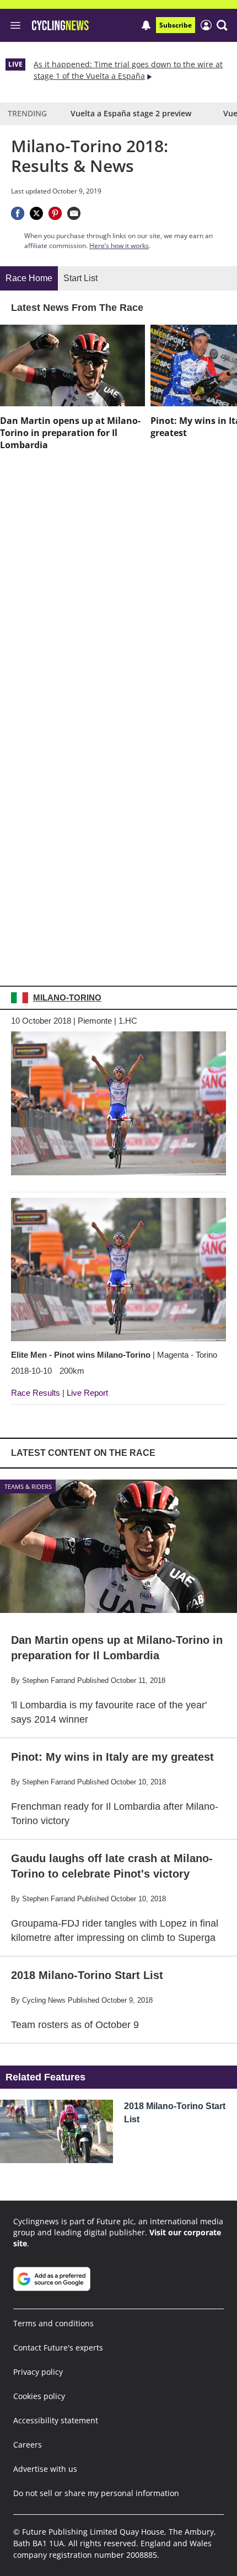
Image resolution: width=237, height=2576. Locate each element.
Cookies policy (39, 2396)
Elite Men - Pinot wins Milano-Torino (114, 1355)
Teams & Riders (28, 1486)
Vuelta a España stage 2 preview (131, 113)
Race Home (29, 278)
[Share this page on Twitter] (36, 213)
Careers (28, 2445)
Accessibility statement (56, 2420)
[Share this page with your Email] (74, 213)
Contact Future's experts (58, 2348)
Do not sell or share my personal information (96, 2493)
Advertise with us (45, 2469)
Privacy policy (38, 2372)
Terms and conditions (53, 2323)
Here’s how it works (119, 246)
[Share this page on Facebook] (18, 213)
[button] (222, 25)
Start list (80, 278)
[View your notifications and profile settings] (146, 25)
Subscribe (176, 25)
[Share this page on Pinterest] (55, 213)
